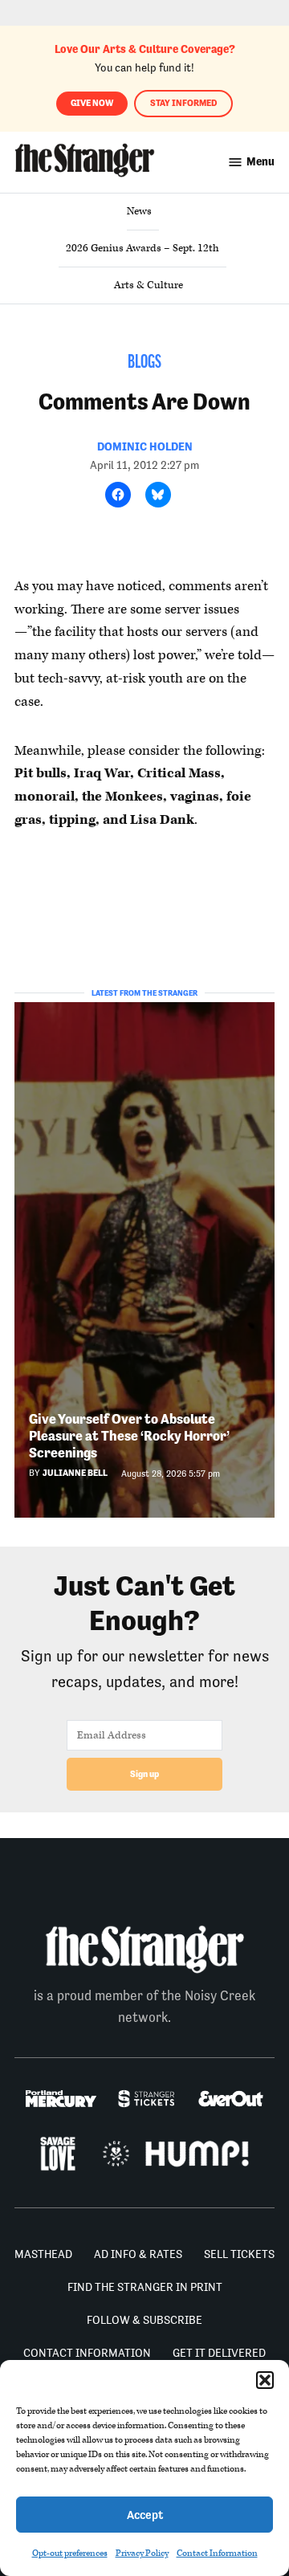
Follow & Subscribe (144, 2320)
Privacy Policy (142, 2553)
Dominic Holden (145, 446)
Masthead (43, 2254)
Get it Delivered (219, 2353)
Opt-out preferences (70, 2553)
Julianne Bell (75, 1473)
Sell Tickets (239, 2254)
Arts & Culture (149, 285)
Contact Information (217, 2553)
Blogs (144, 363)
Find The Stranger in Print (145, 2287)
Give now (92, 103)
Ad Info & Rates (138, 2254)
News (139, 211)
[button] (265, 2380)
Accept (145, 2515)
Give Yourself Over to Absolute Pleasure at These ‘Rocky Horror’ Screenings (129, 1435)
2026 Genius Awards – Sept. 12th (142, 248)
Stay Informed (183, 103)
